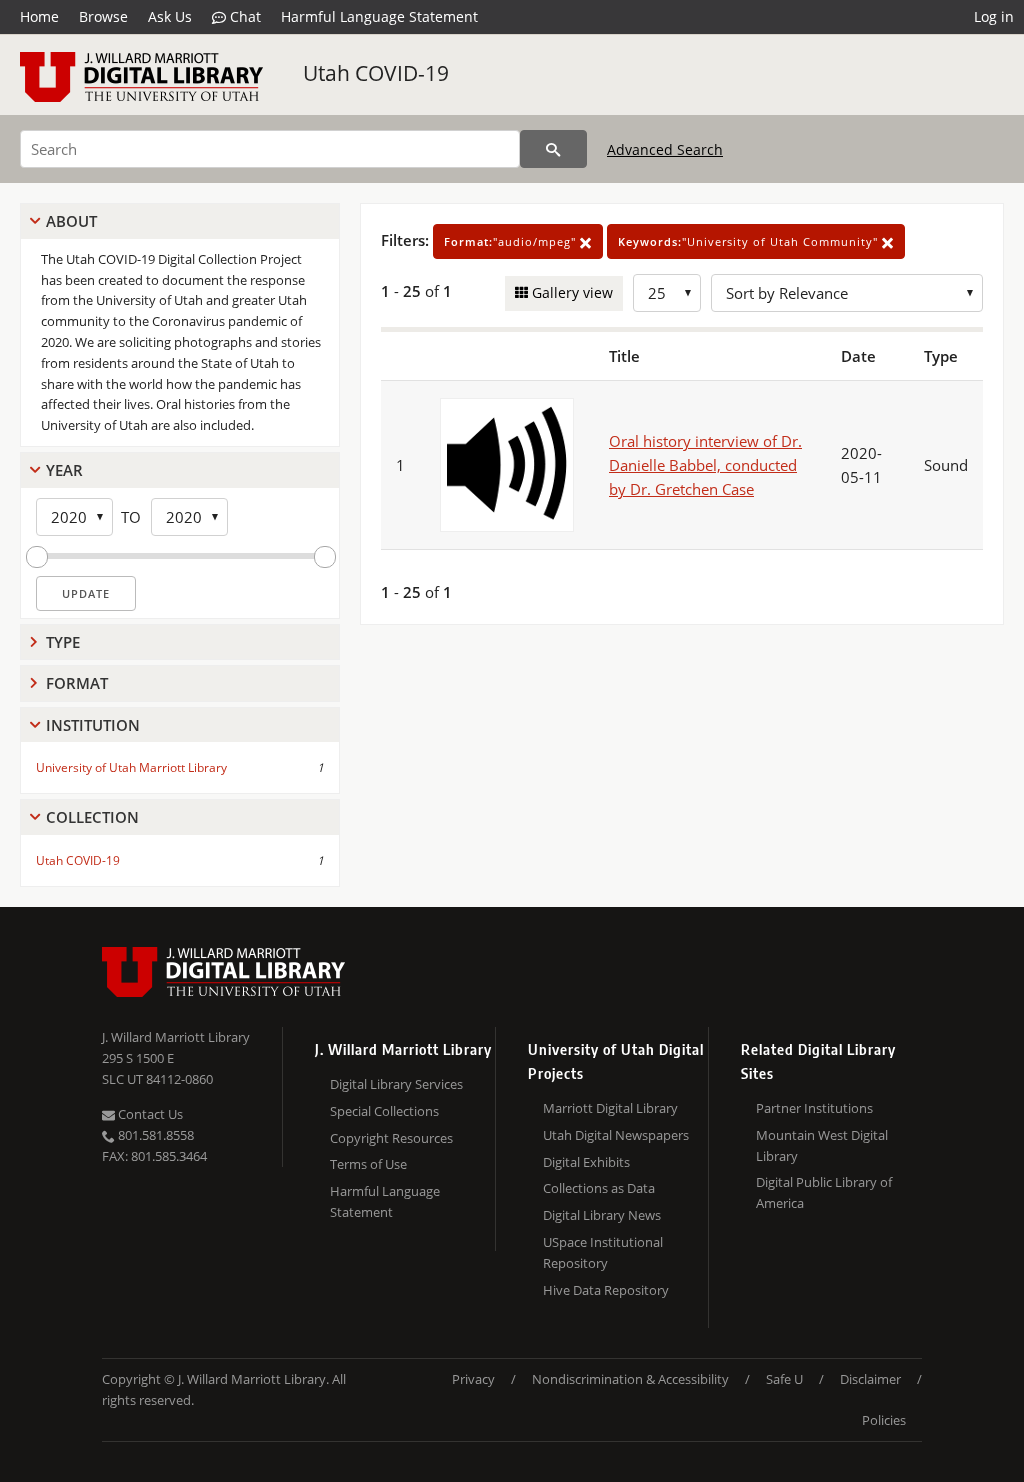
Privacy (473, 1379)
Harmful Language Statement (379, 16)
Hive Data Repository (606, 1290)
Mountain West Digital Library (822, 1145)
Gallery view (570, 292)
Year (64, 470)
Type (63, 642)
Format (77, 683)
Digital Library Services (396, 1084)
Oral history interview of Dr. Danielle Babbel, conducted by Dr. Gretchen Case (705, 465)
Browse (103, 16)
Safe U (784, 1379)
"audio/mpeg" (512, 241)
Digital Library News (602, 1215)
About (71, 221)
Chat (243, 16)
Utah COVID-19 (376, 73)
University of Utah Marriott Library (131, 767)
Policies (884, 1420)
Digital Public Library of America (824, 1192)
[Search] (553, 149)
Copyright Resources (391, 1138)
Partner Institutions (814, 1108)
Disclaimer (870, 1379)
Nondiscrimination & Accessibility (630, 1379)
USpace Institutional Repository (603, 1252)
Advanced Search (665, 149)
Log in (994, 16)
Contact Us (149, 1114)
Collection (92, 817)
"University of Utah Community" (750, 241)
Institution (93, 725)
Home (39, 16)
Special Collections (384, 1111)
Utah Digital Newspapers (616, 1135)
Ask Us (170, 16)
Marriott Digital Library (610, 1108)
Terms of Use (368, 1164)
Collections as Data (599, 1188)
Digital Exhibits (586, 1162)
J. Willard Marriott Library (176, 1037)
